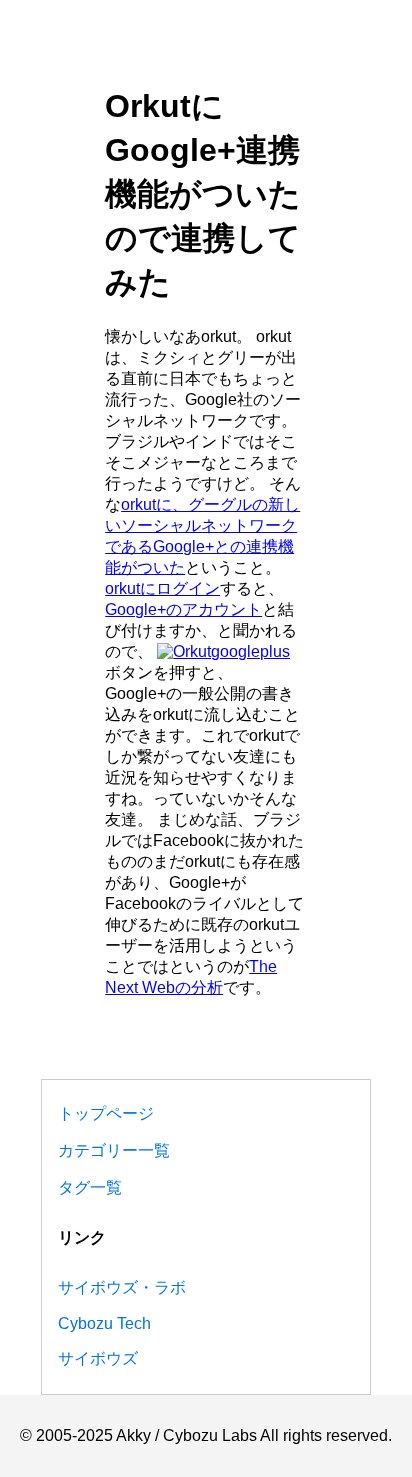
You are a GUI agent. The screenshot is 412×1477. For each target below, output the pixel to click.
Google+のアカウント (183, 609)
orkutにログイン (162, 588)
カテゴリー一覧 (114, 1150)
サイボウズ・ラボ (122, 1287)
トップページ (106, 1113)
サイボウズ (98, 1358)
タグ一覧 (90, 1187)
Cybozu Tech (104, 1323)
